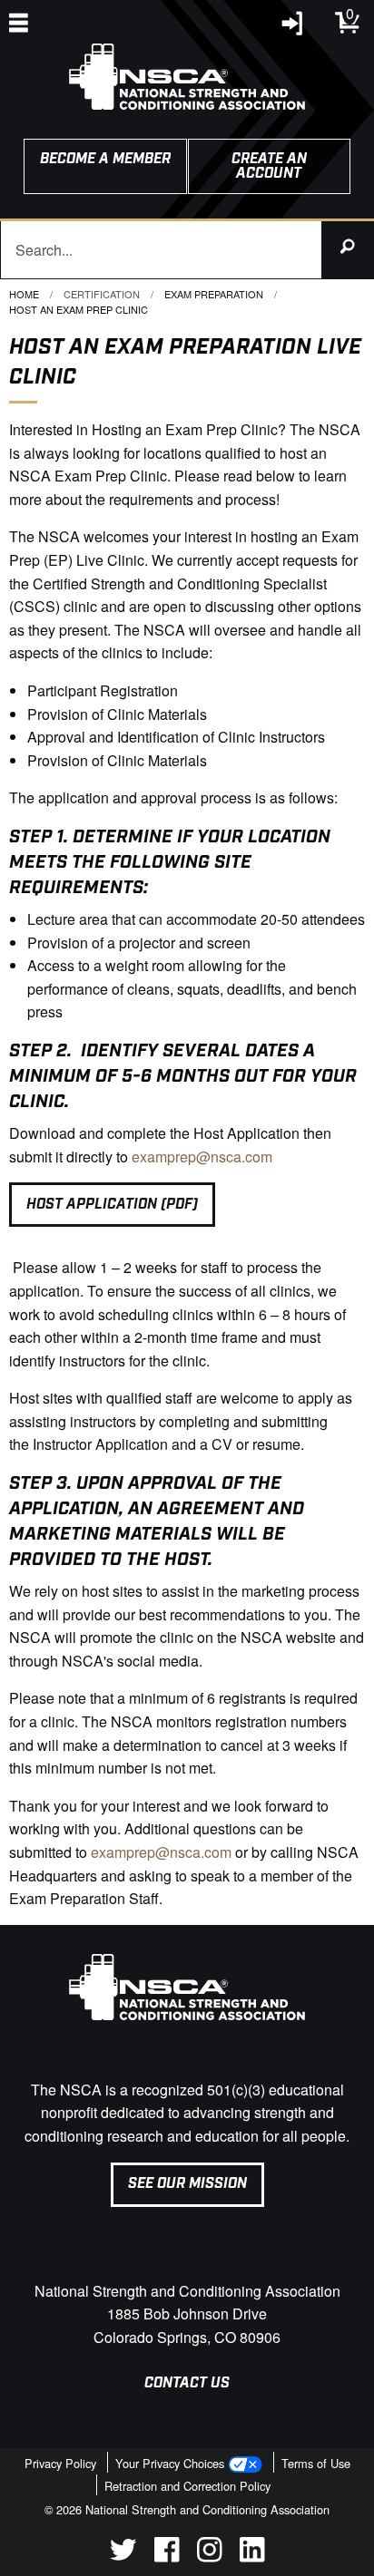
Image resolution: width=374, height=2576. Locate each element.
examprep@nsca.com (202, 1157)
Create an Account (269, 166)
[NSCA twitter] (123, 2557)
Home (24, 294)
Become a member (105, 159)
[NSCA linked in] (252, 2557)
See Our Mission (187, 2184)
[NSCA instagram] (209, 2557)
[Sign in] (293, 28)
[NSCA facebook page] (167, 2557)
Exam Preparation (214, 294)
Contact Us (187, 2383)
